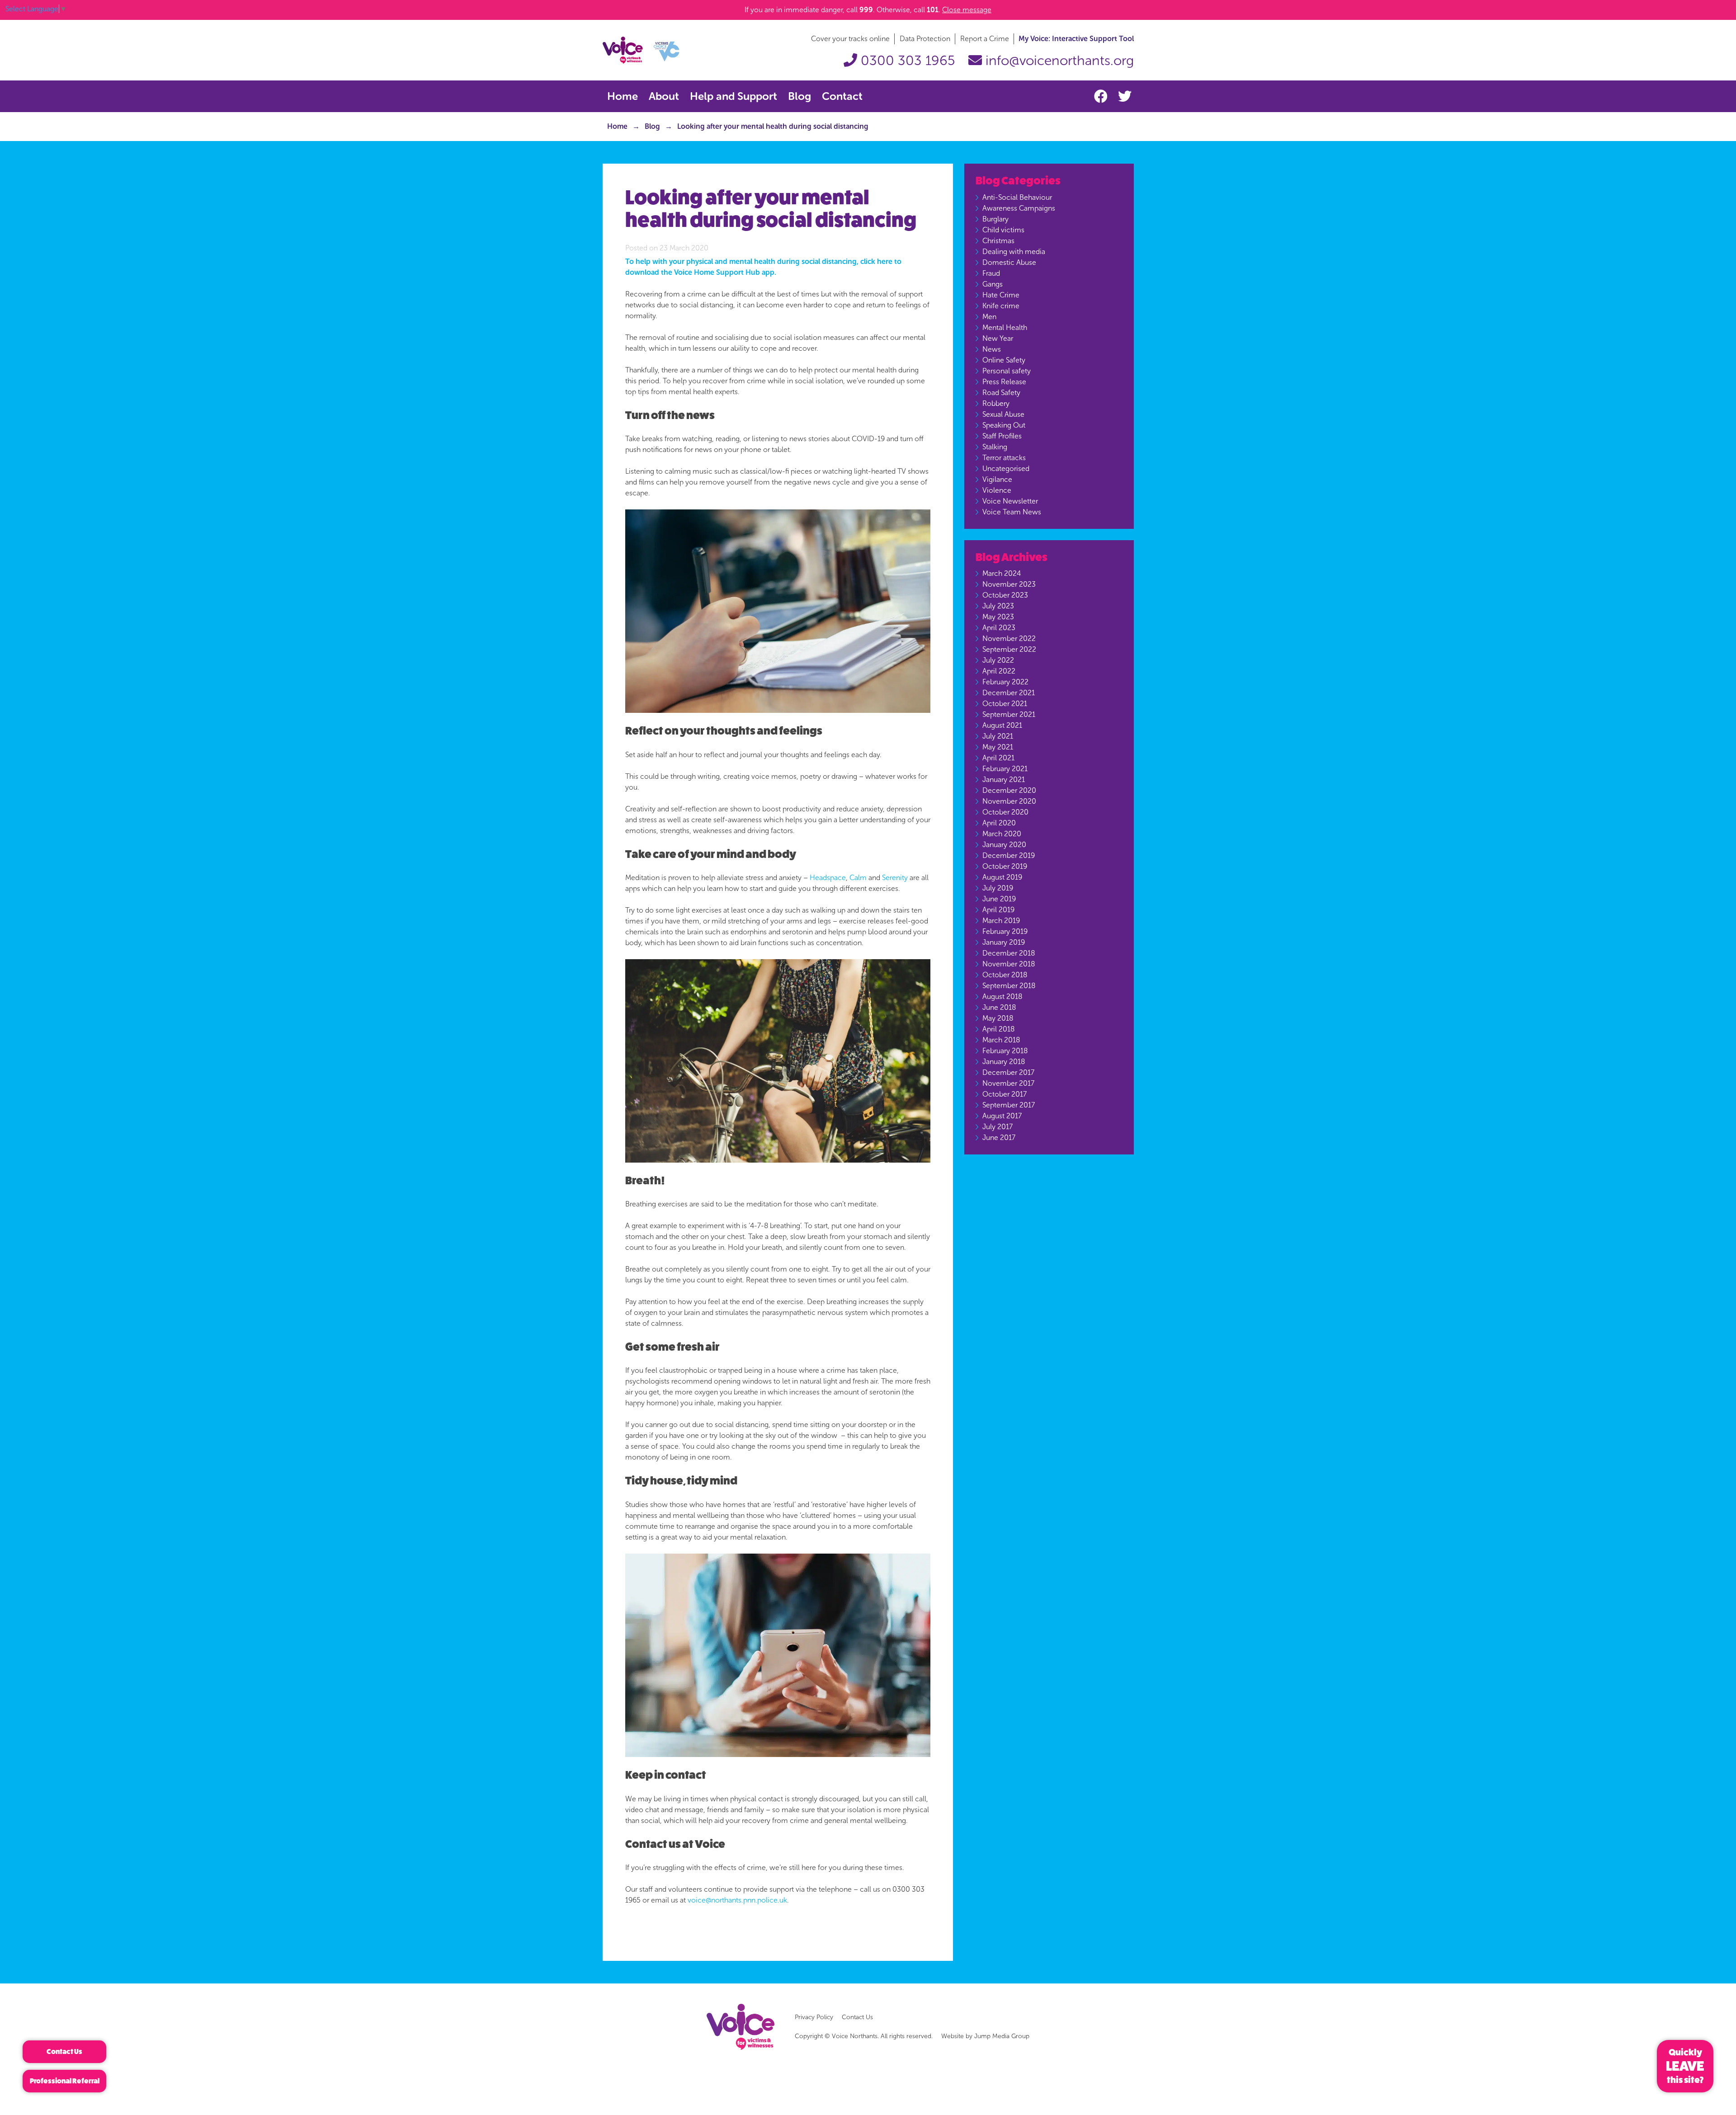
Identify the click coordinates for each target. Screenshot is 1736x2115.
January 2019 (1004, 942)
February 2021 (1005, 769)
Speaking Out (1004, 425)
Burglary (995, 219)
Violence (997, 490)
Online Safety (1004, 360)
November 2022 (1009, 638)
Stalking (995, 447)
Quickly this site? (1685, 2066)
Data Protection (925, 39)
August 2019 (1002, 877)
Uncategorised (1006, 469)
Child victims (1003, 230)
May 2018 (998, 1018)
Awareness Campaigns (1019, 208)
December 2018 (1009, 953)
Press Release (1004, 382)
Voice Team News (1012, 512)
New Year (998, 338)
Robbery (996, 403)
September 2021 (1009, 714)
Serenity (895, 878)
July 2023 (998, 606)
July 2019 (998, 888)
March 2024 (1002, 573)
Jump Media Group (1002, 2036)
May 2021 (998, 747)
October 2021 (1005, 704)
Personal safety (1007, 371)
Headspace (828, 878)
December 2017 (1008, 1072)
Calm (858, 878)
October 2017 (1005, 1094)
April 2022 (999, 671)
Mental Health (1005, 327)
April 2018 (998, 1029)
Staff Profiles (1002, 436)
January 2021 (1004, 780)
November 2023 (1009, 584)
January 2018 (1004, 1062)
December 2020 (1009, 790)
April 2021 (998, 758)
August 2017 (1002, 1116)
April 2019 (998, 910)
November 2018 (1009, 964)
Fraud (991, 273)
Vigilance (997, 479)
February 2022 (1005, 682)
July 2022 (998, 660)
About (664, 96)
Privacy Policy (814, 2017)
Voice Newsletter (1010, 501)
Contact (842, 96)
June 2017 (999, 1138)
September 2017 (1009, 1105)
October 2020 (1005, 812)
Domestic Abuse (1009, 262)
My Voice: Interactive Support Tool (1076, 39)
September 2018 (1009, 986)
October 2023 (1005, 595)
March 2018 (1001, 1040)
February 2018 (1005, 1051)
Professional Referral (65, 2081)
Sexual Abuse (1003, 414)
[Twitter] (1125, 97)
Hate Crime (1001, 295)
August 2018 (1002, 996)
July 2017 (998, 1127)
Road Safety (1001, 393)
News (992, 349)
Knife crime (1001, 306)
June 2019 (999, 899)
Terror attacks (1004, 458)
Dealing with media (1014, 252)
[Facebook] (1103, 97)
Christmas (998, 241)
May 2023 (998, 617)
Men (989, 317)
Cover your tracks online (850, 39)
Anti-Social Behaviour (1017, 197)
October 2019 (1005, 866)
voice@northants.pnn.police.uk (737, 1900)
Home (623, 96)
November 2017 (1008, 1083)
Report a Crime (985, 39)
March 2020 (1002, 834)
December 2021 (1009, 693)
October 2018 (1005, 975)
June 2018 (999, 1007)
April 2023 (999, 628)
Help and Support (734, 96)
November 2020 (1009, 801)
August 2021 (1002, 725)
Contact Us (857, 2017)
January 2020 (1004, 845)
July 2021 (998, 736)
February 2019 (1005, 931)
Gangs (993, 284)
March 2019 (1001, 921)
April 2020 (999, 823)
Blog (800, 96)
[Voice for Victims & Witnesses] (641, 49)
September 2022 (1009, 649)
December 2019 (1009, 855)
